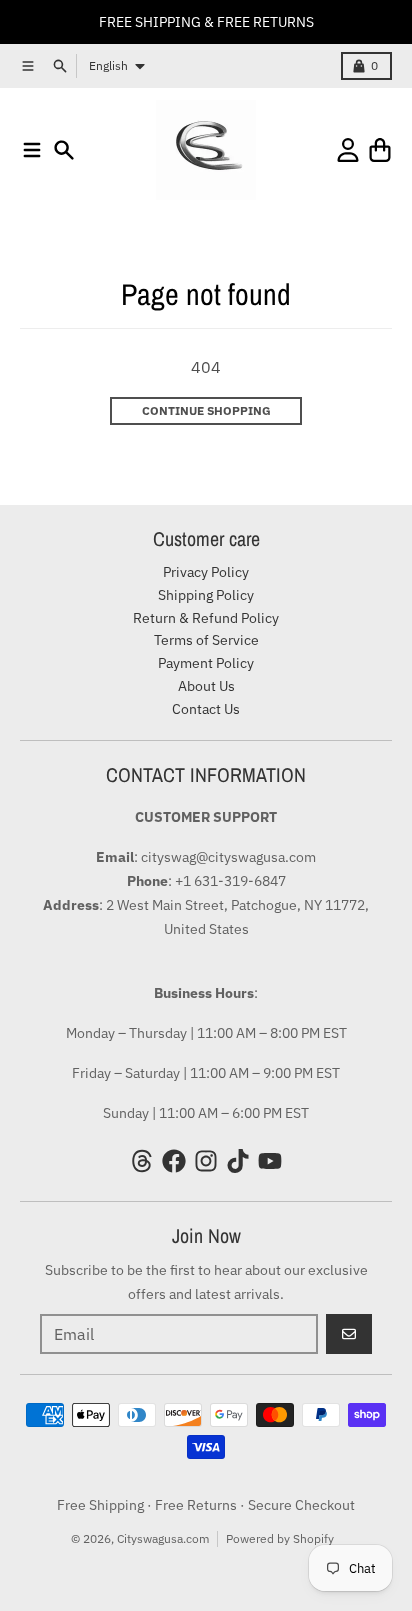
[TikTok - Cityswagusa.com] (238, 1161)
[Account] (348, 150)
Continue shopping (206, 410)
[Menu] (32, 150)
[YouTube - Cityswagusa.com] (270, 1161)
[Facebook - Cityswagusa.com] (174, 1161)
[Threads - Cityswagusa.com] (142, 1161)
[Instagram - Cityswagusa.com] (206, 1161)
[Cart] (380, 150)
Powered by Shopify (280, 1538)
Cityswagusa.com (163, 1538)
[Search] (64, 150)
